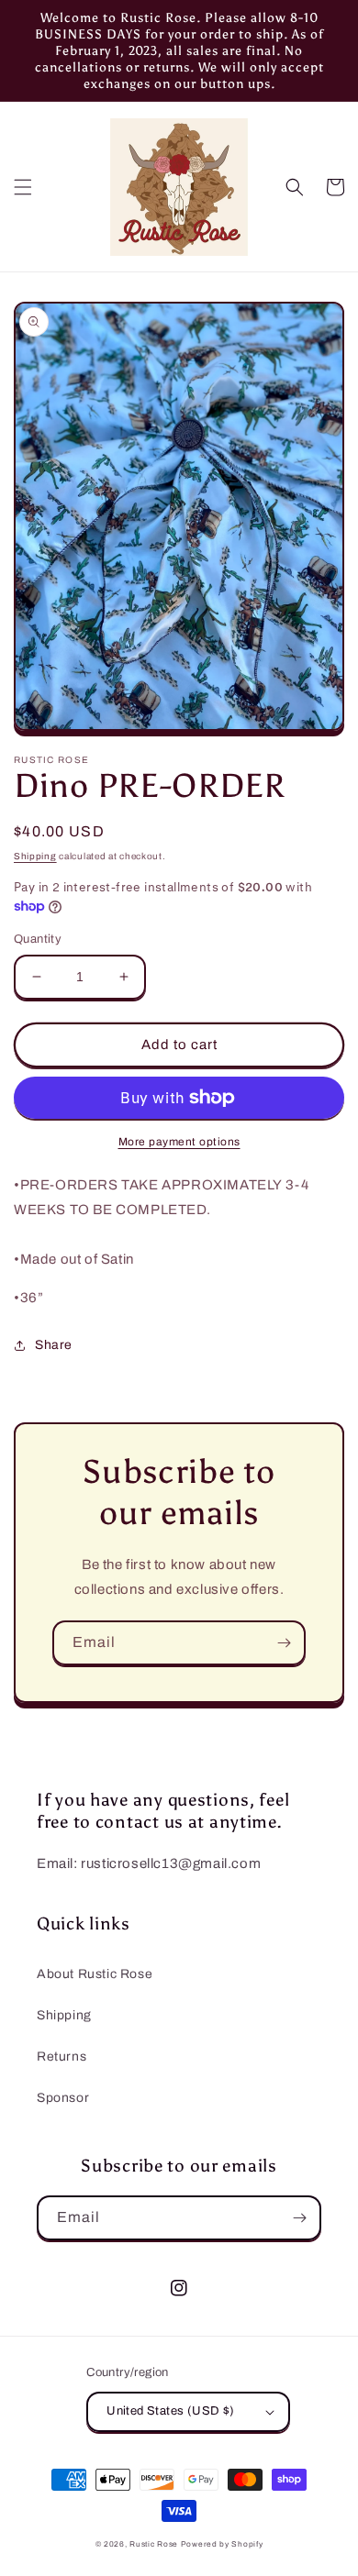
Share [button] (54, 1345)
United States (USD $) (170, 2411)
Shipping (35, 856)
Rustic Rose (154, 2544)
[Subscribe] (284, 1643)
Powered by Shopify (222, 2544)
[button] (23, 187)
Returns (62, 2056)
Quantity (38, 939)
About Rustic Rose (95, 1974)
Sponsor (63, 2098)
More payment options (179, 1142)
